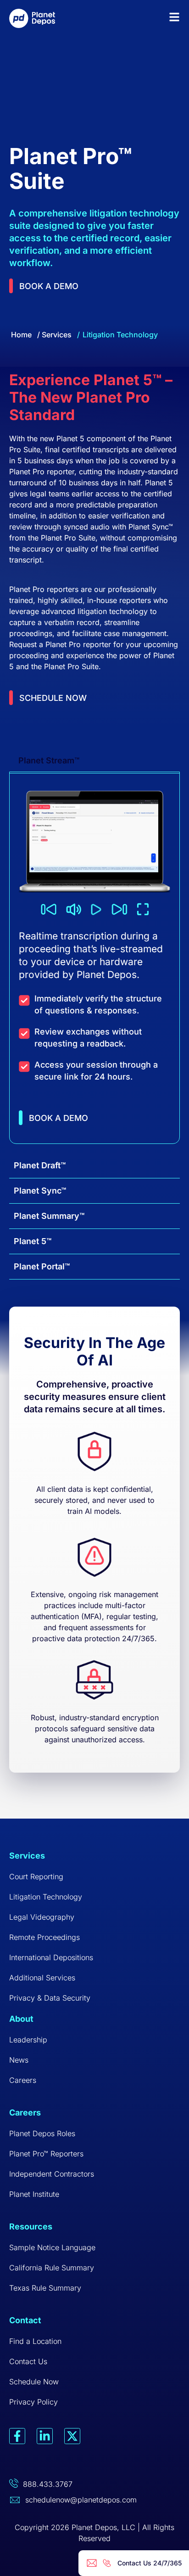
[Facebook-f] (17, 2436)
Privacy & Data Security (50, 1998)
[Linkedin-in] (45, 2436)
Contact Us (28, 2361)
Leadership (28, 2040)
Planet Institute (34, 2194)
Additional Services (42, 1978)
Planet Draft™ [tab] (40, 1165)
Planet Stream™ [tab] (49, 760)
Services (57, 335)
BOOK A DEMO (58, 1118)
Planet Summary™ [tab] (49, 1216)
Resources (31, 2226)
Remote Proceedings (44, 1937)
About (21, 2019)
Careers (23, 2080)
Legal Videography (42, 1917)
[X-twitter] (72, 2436)
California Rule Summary (52, 2268)
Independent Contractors (52, 2174)
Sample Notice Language (52, 2247)
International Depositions (51, 1957)
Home (21, 335)
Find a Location (35, 2341)
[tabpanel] (94, 958)
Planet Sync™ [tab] (40, 1191)
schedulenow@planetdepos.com (81, 2500)
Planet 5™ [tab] (33, 1241)
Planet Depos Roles (42, 2133)
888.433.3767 (48, 2484)
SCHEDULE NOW (53, 698)
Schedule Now (34, 2382)
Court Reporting (36, 1877)
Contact (25, 2320)
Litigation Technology (46, 1897)
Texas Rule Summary (45, 2288)
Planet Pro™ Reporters (46, 2154)
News (19, 2060)
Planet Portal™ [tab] (42, 1266)
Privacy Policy (33, 2402)
